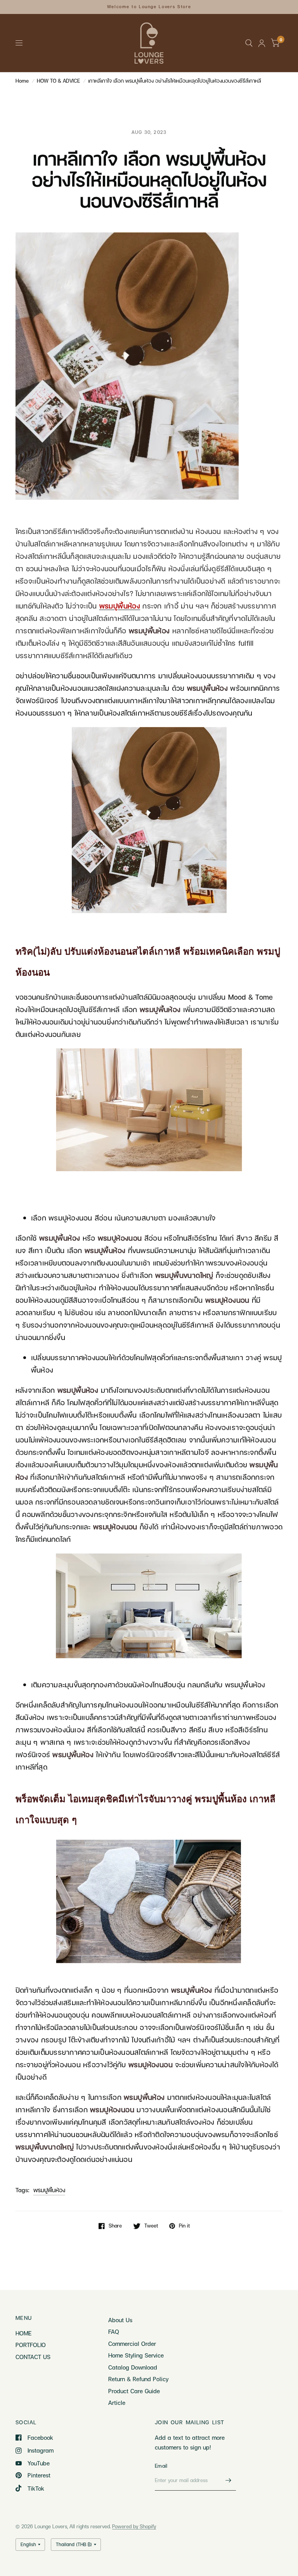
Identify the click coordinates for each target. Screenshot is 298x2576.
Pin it (184, 2226)
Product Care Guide (134, 2391)
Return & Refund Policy (138, 2379)
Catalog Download (133, 2367)
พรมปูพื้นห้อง (49, 2190)
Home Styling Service (136, 2355)
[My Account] (262, 43)
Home (22, 81)
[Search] (249, 43)
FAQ (114, 2332)
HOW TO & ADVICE (58, 81)
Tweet (151, 2226)
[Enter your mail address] (228, 2481)
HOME (23, 2333)
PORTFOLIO (31, 2345)
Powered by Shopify (134, 2526)
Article (117, 2403)
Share (115, 2226)
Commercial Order (132, 2344)
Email (161, 2466)
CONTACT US (33, 2357)
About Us (120, 2320)
